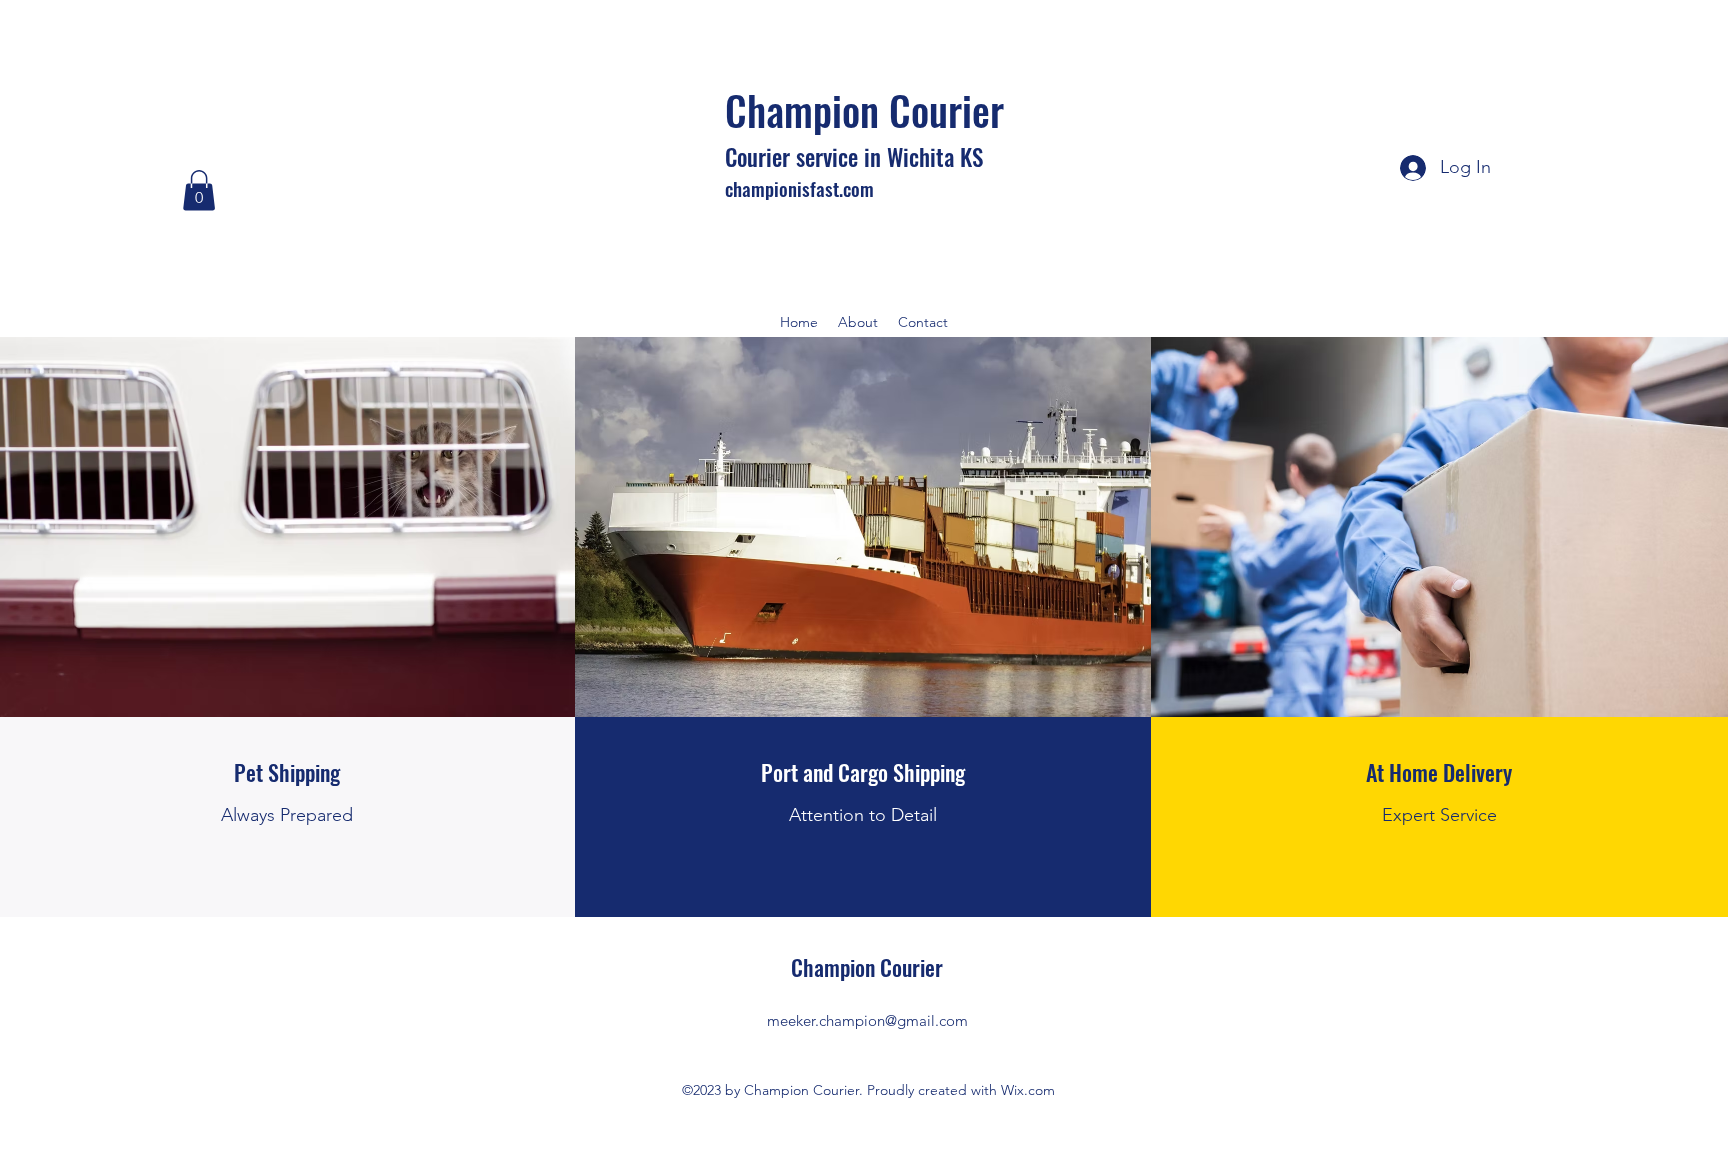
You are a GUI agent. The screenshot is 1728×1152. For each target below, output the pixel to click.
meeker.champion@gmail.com (867, 1020)
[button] (199, 190)
